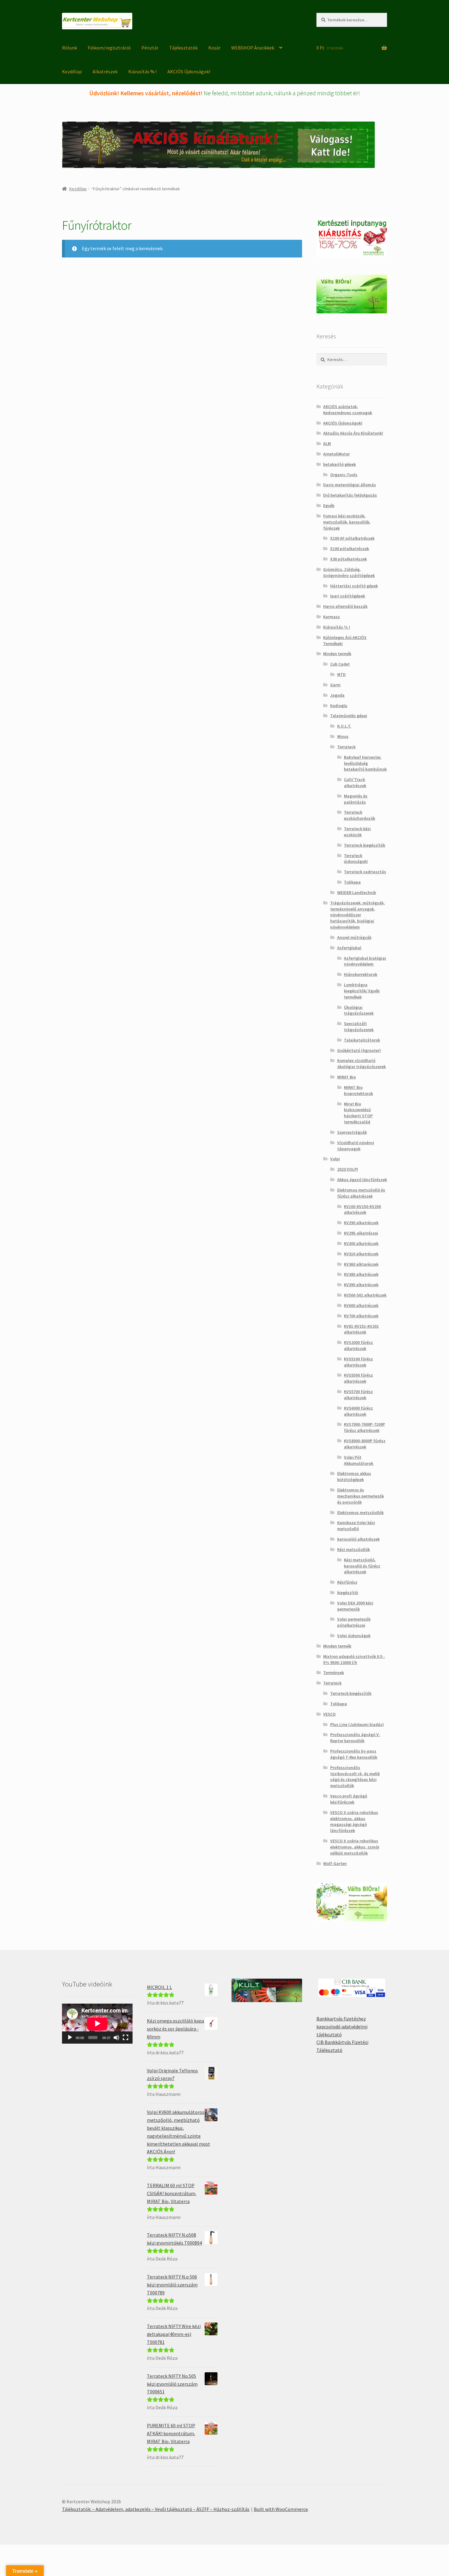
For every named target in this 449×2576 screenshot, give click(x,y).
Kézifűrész (347, 1582)
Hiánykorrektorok (361, 974)
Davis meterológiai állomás (350, 485)
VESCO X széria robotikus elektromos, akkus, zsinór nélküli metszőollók (355, 1847)
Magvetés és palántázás (356, 799)
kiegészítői (348, 1593)
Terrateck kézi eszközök (357, 832)
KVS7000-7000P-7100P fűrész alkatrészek (364, 1427)
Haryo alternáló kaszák (345, 606)
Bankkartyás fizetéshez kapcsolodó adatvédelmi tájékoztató (342, 2027)
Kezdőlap (72, 71)
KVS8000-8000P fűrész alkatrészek (365, 1444)
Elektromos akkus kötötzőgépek (354, 1476)
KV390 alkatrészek (361, 1285)
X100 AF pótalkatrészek (352, 538)
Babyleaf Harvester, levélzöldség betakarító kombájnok (365, 763)
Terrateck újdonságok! (356, 859)
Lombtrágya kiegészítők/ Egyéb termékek (362, 991)
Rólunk (69, 48)
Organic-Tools (344, 475)
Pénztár (150, 48)
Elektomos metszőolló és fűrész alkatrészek (361, 1193)
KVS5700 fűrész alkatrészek (358, 1395)
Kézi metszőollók (354, 1549)
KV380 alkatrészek (361, 1274)
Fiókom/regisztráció (109, 48)
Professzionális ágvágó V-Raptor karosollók (355, 1738)
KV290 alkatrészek (361, 1223)
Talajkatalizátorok (362, 1040)
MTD (341, 674)
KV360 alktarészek (361, 1264)
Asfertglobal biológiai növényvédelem (365, 961)
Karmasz (332, 617)
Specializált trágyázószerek (359, 1027)
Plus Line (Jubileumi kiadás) (357, 1724)
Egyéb (329, 505)
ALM (327, 443)
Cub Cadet (340, 664)
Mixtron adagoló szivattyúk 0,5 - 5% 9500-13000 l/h (354, 1659)
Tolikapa (352, 882)
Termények (334, 1673)
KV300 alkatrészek (361, 1243)
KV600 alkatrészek (361, 1305)
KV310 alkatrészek (361, 1254)
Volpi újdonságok (354, 1636)
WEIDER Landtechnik (357, 892)
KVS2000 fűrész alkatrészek (358, 1345)
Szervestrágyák (352, 1132)
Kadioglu (339, 706)
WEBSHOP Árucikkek (253, 48)
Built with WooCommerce (281, 2509)
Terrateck (346, 747)
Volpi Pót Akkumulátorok (359, 1460)
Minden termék (337, 654)
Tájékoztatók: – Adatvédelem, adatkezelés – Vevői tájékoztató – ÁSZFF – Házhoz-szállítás (156, 2509)
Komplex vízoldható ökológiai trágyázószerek (361, 1064)
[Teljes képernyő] (126, 2038)
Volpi (335, 1159)
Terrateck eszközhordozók (360, 815)
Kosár (214, 48)
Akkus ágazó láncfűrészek (362, 1180)
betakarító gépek (339, 464)
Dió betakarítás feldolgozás (350, 495)
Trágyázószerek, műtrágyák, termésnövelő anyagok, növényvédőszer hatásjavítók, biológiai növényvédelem (358, 915)
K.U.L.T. (344, 726)
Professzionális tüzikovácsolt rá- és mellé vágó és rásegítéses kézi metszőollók (355, 1777)
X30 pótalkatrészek (349, 559)
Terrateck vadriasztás (365, 872)
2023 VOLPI (348, 1169)
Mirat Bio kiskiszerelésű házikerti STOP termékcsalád (358, 1113)
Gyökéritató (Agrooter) (359, 1050)
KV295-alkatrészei (361, 1233)
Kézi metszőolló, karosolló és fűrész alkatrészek (362, 1566)
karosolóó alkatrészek (358, 1539)
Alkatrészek (105, 71)
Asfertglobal (349, 948)
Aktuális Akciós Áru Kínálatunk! (353, 433)
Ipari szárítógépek (348, 596)
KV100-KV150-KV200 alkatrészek (362, 1210)
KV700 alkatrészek (361, 1316)
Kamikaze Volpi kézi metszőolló (356, 1526)
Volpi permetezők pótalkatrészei (354, 1622)
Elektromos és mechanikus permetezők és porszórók (361, 1496)
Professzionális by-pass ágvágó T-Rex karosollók (354, 1754)
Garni (335, 685)
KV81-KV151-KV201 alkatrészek (361, 1329)
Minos (343, 736)
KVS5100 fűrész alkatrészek (358, 1362)
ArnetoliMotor (336, 454)
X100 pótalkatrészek (350, 549)
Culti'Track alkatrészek (355, 783)
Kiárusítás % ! (142, 71)
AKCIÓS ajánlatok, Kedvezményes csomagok (348, 410)
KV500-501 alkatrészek (365, 1295)
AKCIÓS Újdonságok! (189, 71)
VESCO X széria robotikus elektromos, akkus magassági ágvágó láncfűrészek (354, 1821)
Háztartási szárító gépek (354, 586)
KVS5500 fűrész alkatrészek (358, 1378)
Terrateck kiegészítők (365, 845)
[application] (97, 2023)
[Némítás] (116, 2038)
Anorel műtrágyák (354, 937)
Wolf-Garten (335, 1863)
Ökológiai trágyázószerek (359, 1010)
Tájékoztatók (183, 48)
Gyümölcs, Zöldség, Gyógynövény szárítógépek (349, 572)
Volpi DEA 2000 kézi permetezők (355, 1606)
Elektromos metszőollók (360, 1512)
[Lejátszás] (70, 2038)
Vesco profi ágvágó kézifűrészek (349, 1799)
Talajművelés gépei (349, 716)
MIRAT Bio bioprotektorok (358, 1090)
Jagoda (337, 695)
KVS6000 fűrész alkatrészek (358, 1411)
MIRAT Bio (347, 1077)
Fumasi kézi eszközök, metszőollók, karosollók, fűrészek (347, 522)
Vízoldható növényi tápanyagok (356, 1146)
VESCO (329, 1714)
